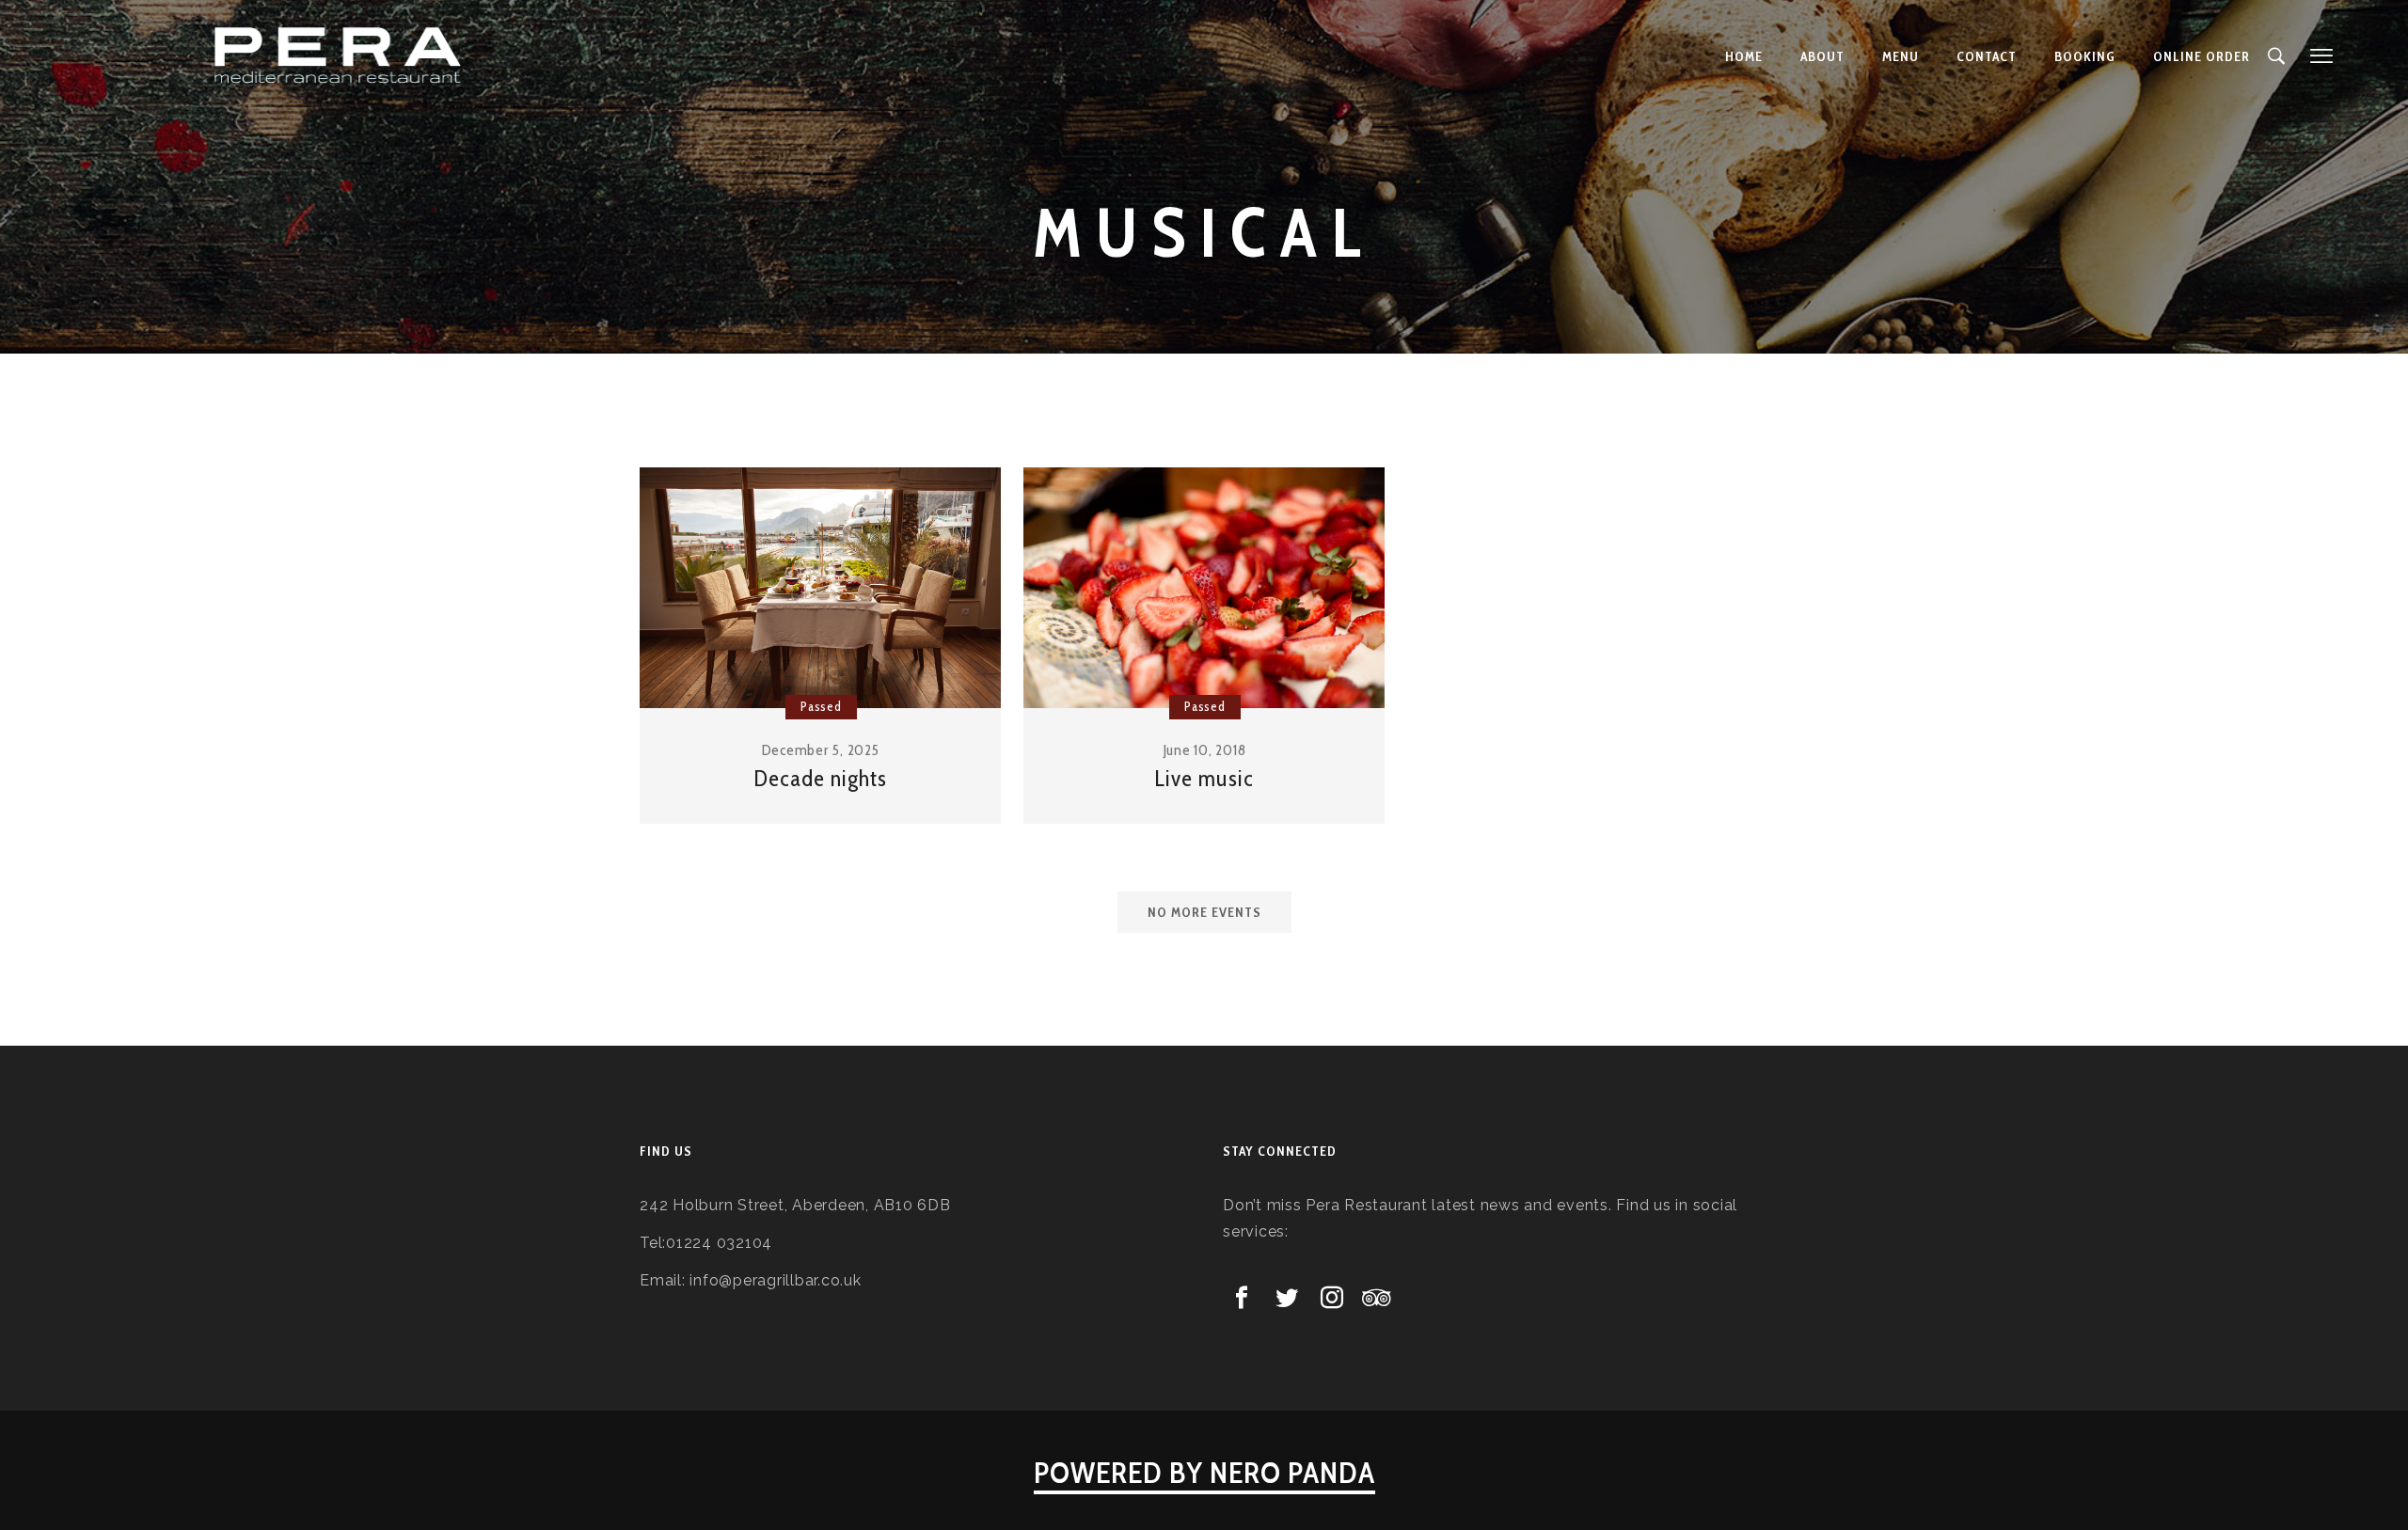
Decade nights (820, 778)
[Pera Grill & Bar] (340, 56)
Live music (1204, 778)
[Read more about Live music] (1204, 588)
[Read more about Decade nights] (820, 588)
